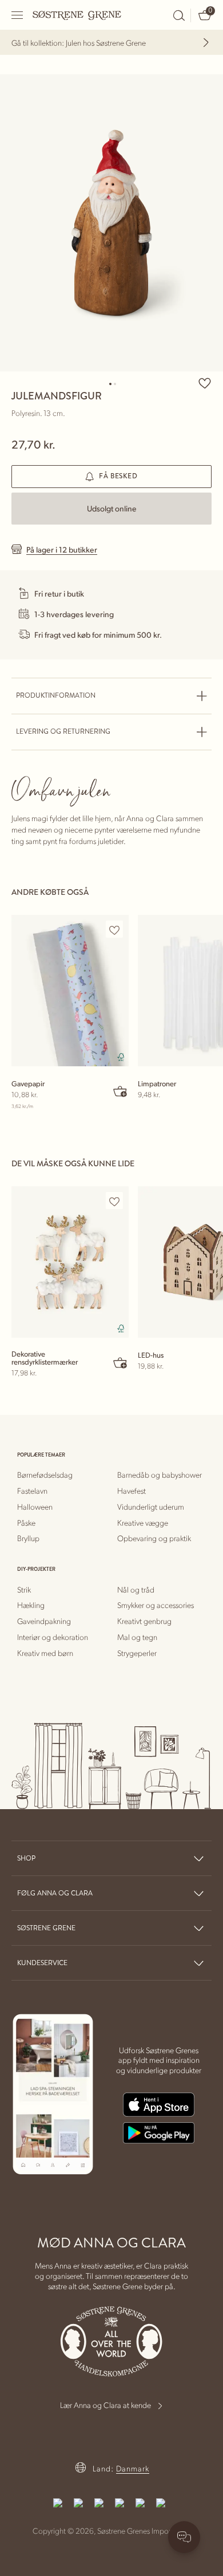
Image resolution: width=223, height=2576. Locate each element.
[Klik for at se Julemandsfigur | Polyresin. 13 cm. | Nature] (111, 223)
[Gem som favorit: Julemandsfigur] (205, 383)
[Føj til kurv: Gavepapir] (121, 1091)
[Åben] (18, 15)
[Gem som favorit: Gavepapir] (114, 930)
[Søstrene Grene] (77, 15)
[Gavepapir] (70, 991)
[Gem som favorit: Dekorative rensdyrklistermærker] (114, 1201)
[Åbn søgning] (179, 15)
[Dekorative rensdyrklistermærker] (70, 1262)
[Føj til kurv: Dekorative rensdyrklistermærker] (121, 1362)
